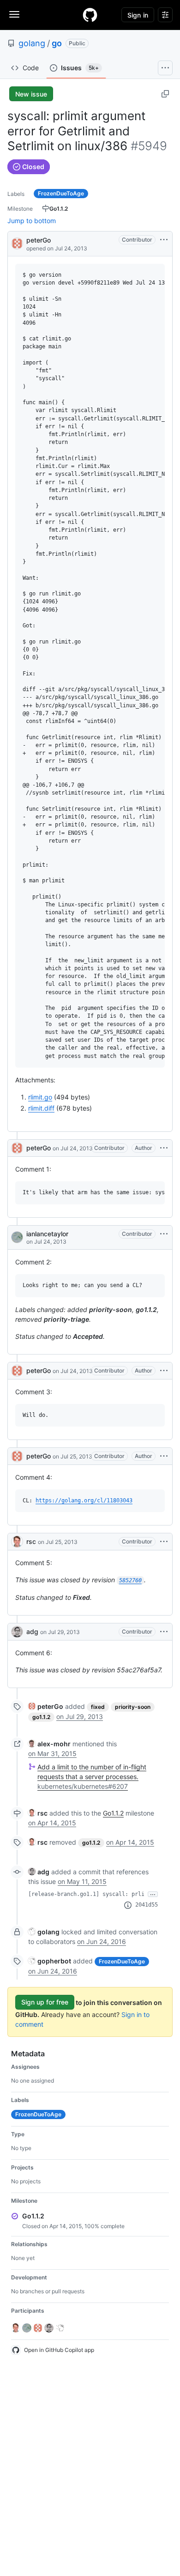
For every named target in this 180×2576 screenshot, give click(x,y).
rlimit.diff (41, 1108)
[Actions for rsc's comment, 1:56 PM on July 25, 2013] (164, 1542)
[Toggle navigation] (14, 14)
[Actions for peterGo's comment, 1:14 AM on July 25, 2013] (164, 1456)
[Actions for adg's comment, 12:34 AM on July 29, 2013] (164, 1632)
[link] (46, 1706)
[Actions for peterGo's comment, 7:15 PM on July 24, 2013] (164, 1148)
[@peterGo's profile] (17, 243)
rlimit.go (40, 1097)
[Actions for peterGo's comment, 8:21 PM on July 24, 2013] (164, 1371)
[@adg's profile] (17, 1632)
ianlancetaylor (47, 1234)
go (57, 43)
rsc (31, 1541)
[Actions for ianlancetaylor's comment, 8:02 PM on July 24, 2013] (164, 1234)
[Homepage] (90, 15)
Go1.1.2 (113, 1813)
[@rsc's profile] (17, 1542)
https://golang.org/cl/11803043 (84, 1501)
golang (32, 43)
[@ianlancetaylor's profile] (17, 1237)
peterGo (39, 240)
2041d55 (147, 1905)
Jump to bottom (32, 221)
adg (32, 1631)
